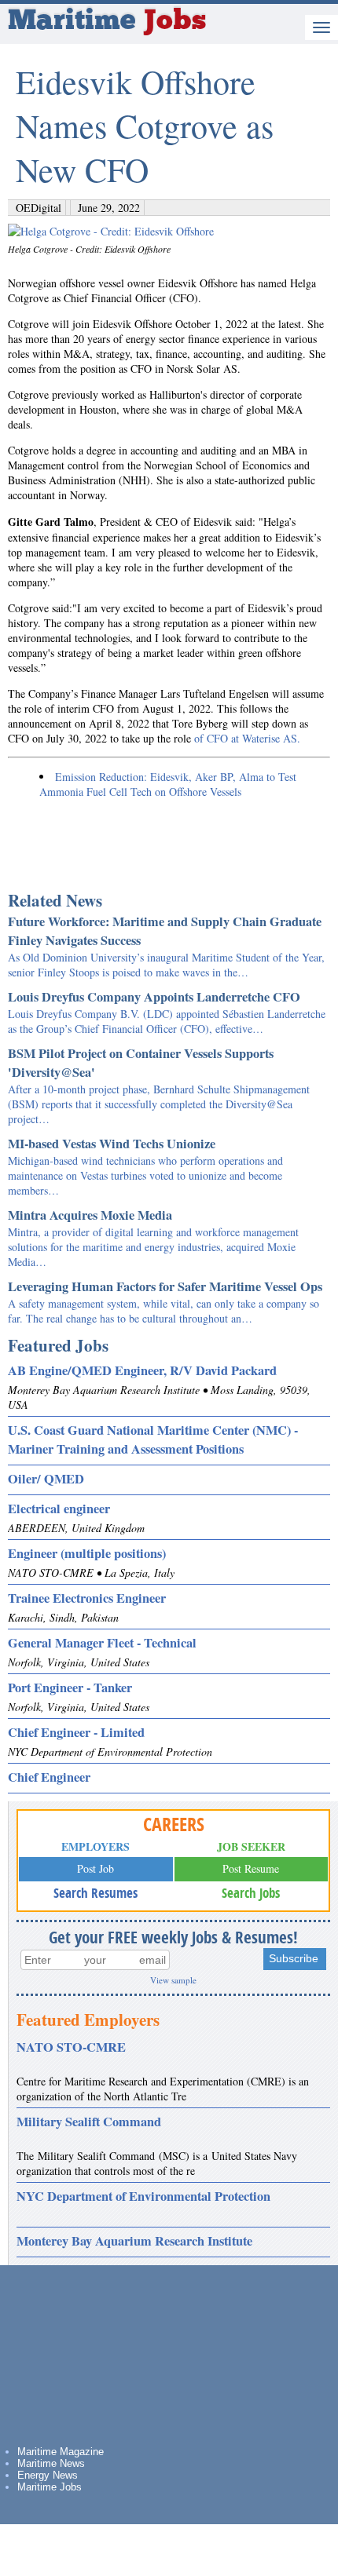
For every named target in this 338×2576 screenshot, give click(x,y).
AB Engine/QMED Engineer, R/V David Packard (142, 1370)
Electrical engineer (59, 1509)
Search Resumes (96, 1893)
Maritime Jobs (50, 2487)
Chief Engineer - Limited (76, 1732)
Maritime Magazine (61, 2452)
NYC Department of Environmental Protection (143, 2196)
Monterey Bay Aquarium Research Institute (134, 2241)
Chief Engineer (49, 1777)
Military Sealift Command (89, 2122)
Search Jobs (251, 1893)
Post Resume (251, 1868)
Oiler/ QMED (46, 1479)
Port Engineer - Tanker (70, 1688)
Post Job (96, 1868)
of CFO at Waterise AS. (247, 738)
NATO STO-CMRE (71, 2047)
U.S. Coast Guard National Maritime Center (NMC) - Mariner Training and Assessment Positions (153, 1439)
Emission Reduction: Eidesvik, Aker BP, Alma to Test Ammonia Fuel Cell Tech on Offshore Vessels (168, 784)
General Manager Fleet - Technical (102, 1643)
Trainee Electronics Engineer (87, 1598)
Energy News (48, 2475)
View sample (173, 1980)
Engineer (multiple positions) (87, 1553)
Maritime (107, 22)
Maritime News (51, 2463)
